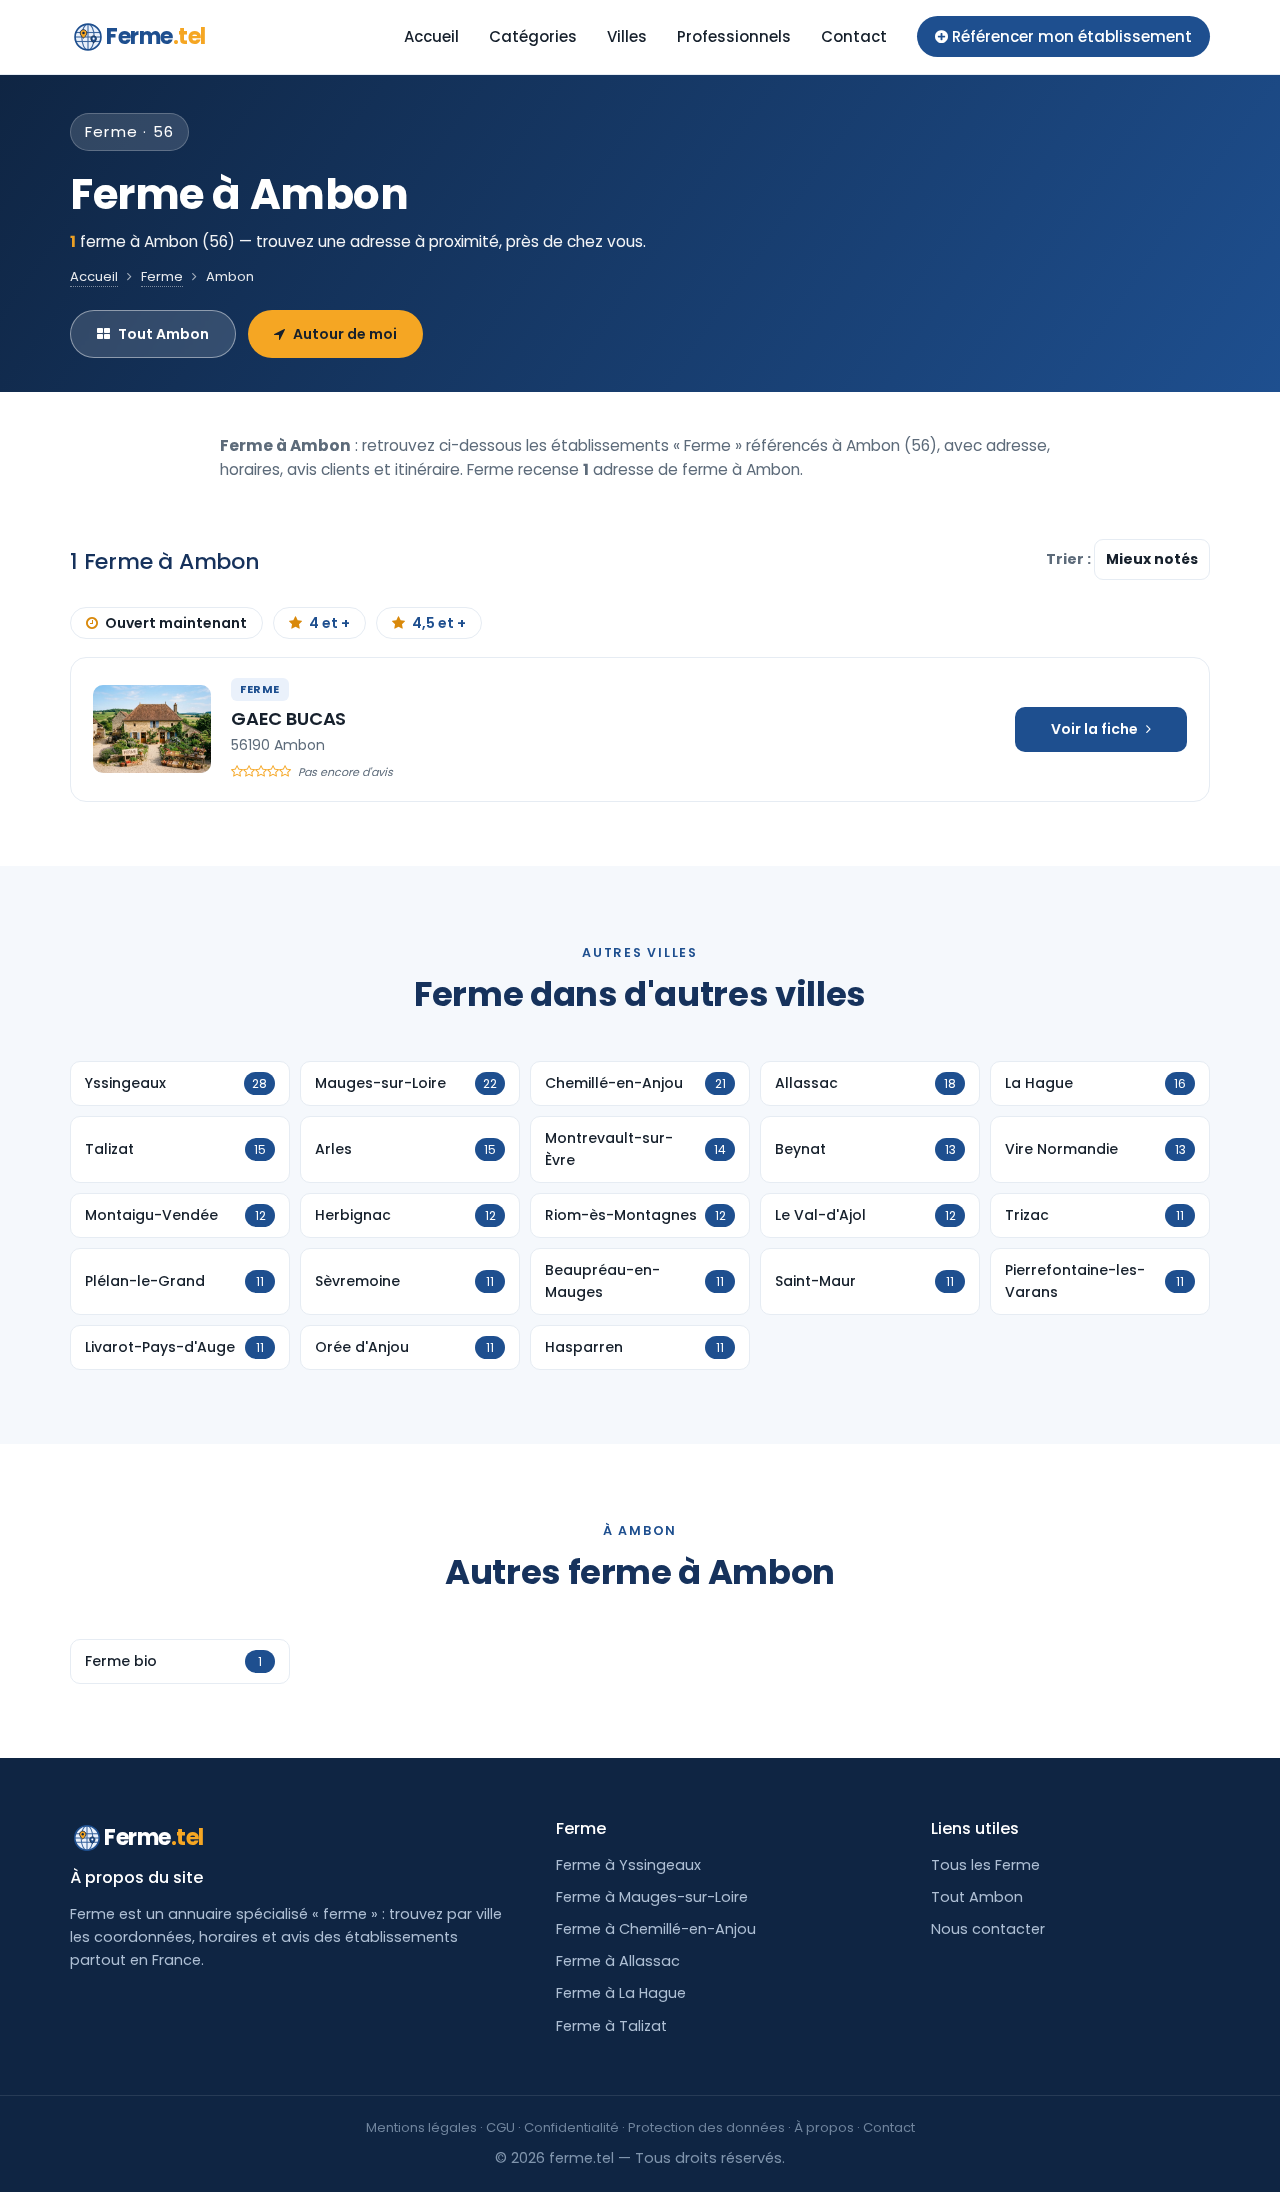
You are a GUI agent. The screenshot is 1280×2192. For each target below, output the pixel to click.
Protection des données (706, 2127)
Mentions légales (421, 2127)
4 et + (329, 623)
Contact (854, 36)
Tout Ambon (163, 334)
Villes (627, 36)
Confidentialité (571, 2127)
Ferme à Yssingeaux (628, 1865)
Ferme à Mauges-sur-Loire (652, 1897)
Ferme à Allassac (618, 1961)
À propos (824, 2127)
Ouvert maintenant (176, 623)
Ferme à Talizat (611, 2026)
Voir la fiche (1094, 729)
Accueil (431, 36)
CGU (500, 2127)
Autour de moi (345, 334)
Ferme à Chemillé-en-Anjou (656, 1929)
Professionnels (734, 36)
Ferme (156, 36)
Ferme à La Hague (621, 1993)
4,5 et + (439, 623)
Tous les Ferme (985, 1865)
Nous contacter (988, 1929)
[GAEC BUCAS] (152, 729)
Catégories (533, 36)
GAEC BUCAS (288, 718)
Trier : (1070, 559)
